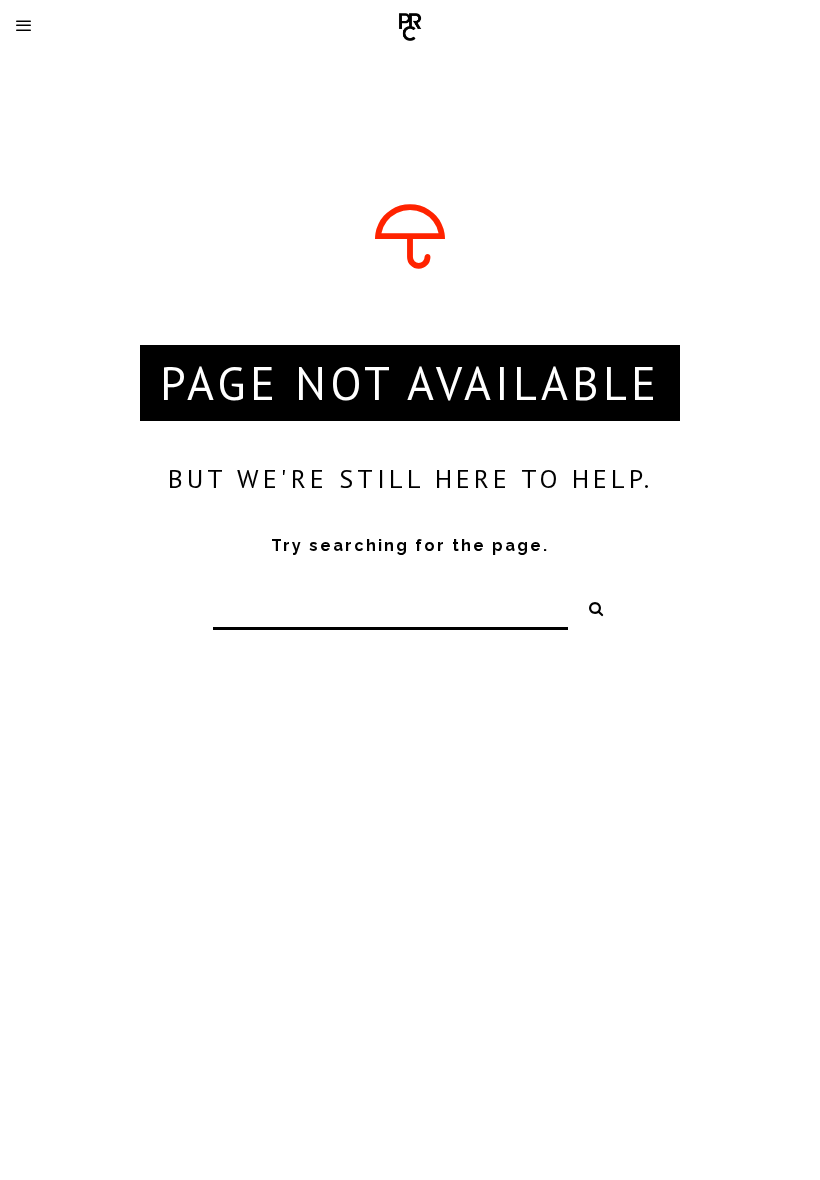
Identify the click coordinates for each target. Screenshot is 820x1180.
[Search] (589, 606)
